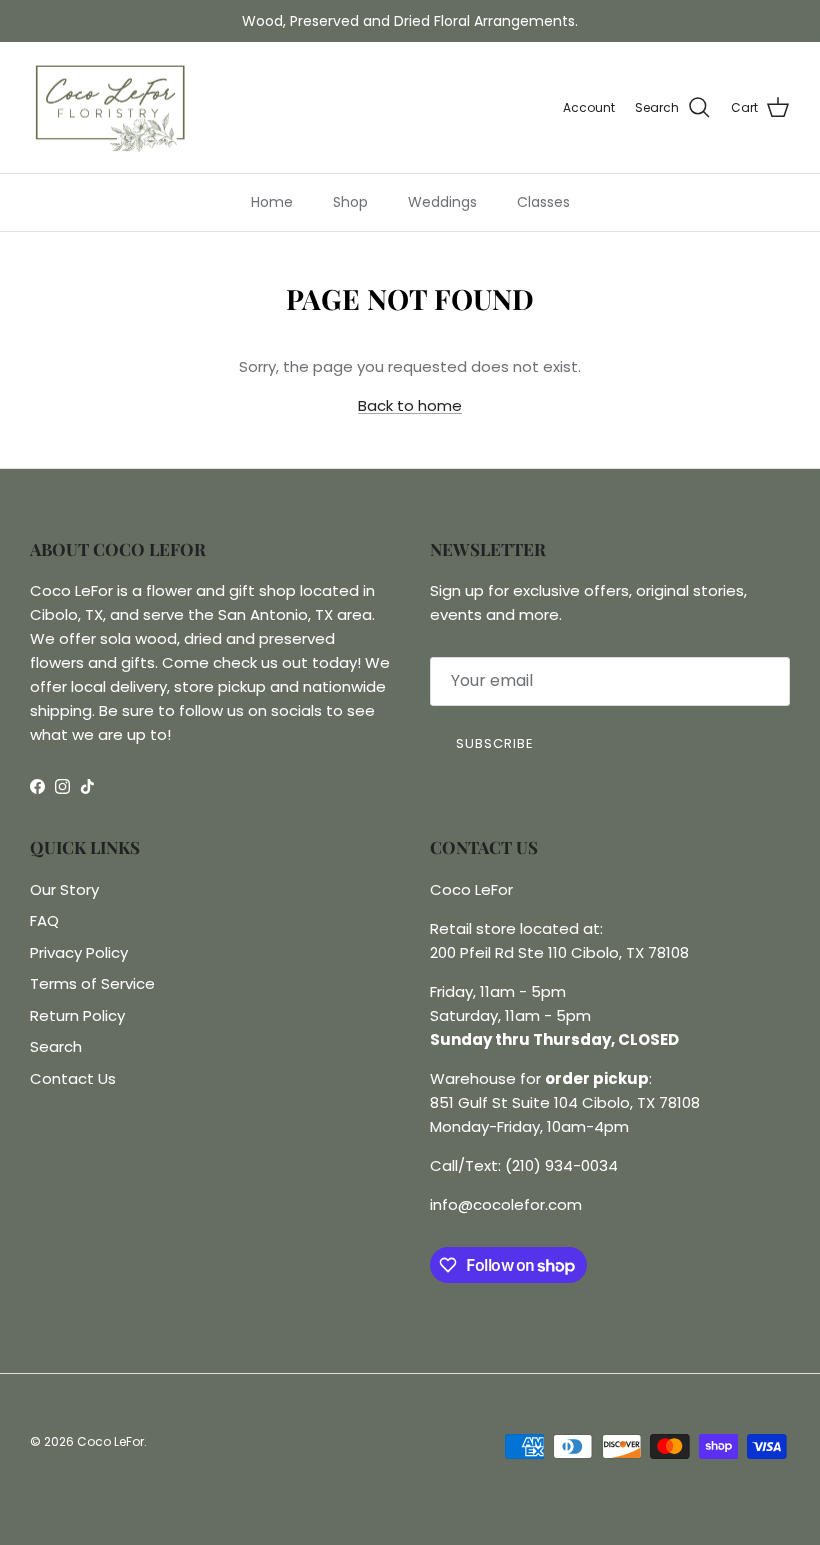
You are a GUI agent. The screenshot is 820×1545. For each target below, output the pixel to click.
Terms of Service (92, 983)
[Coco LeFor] (110, 108)
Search (56, 1046)
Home (272, 202)
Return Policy (77, 1015)
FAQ (44, 920)
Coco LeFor (110, 1441)
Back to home (410, 405)
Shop (350, 202)
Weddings (442, 202)
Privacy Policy (79, 952)
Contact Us (73, 1078)
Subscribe (495, 743)
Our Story (64, 889)
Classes (543, 202)
